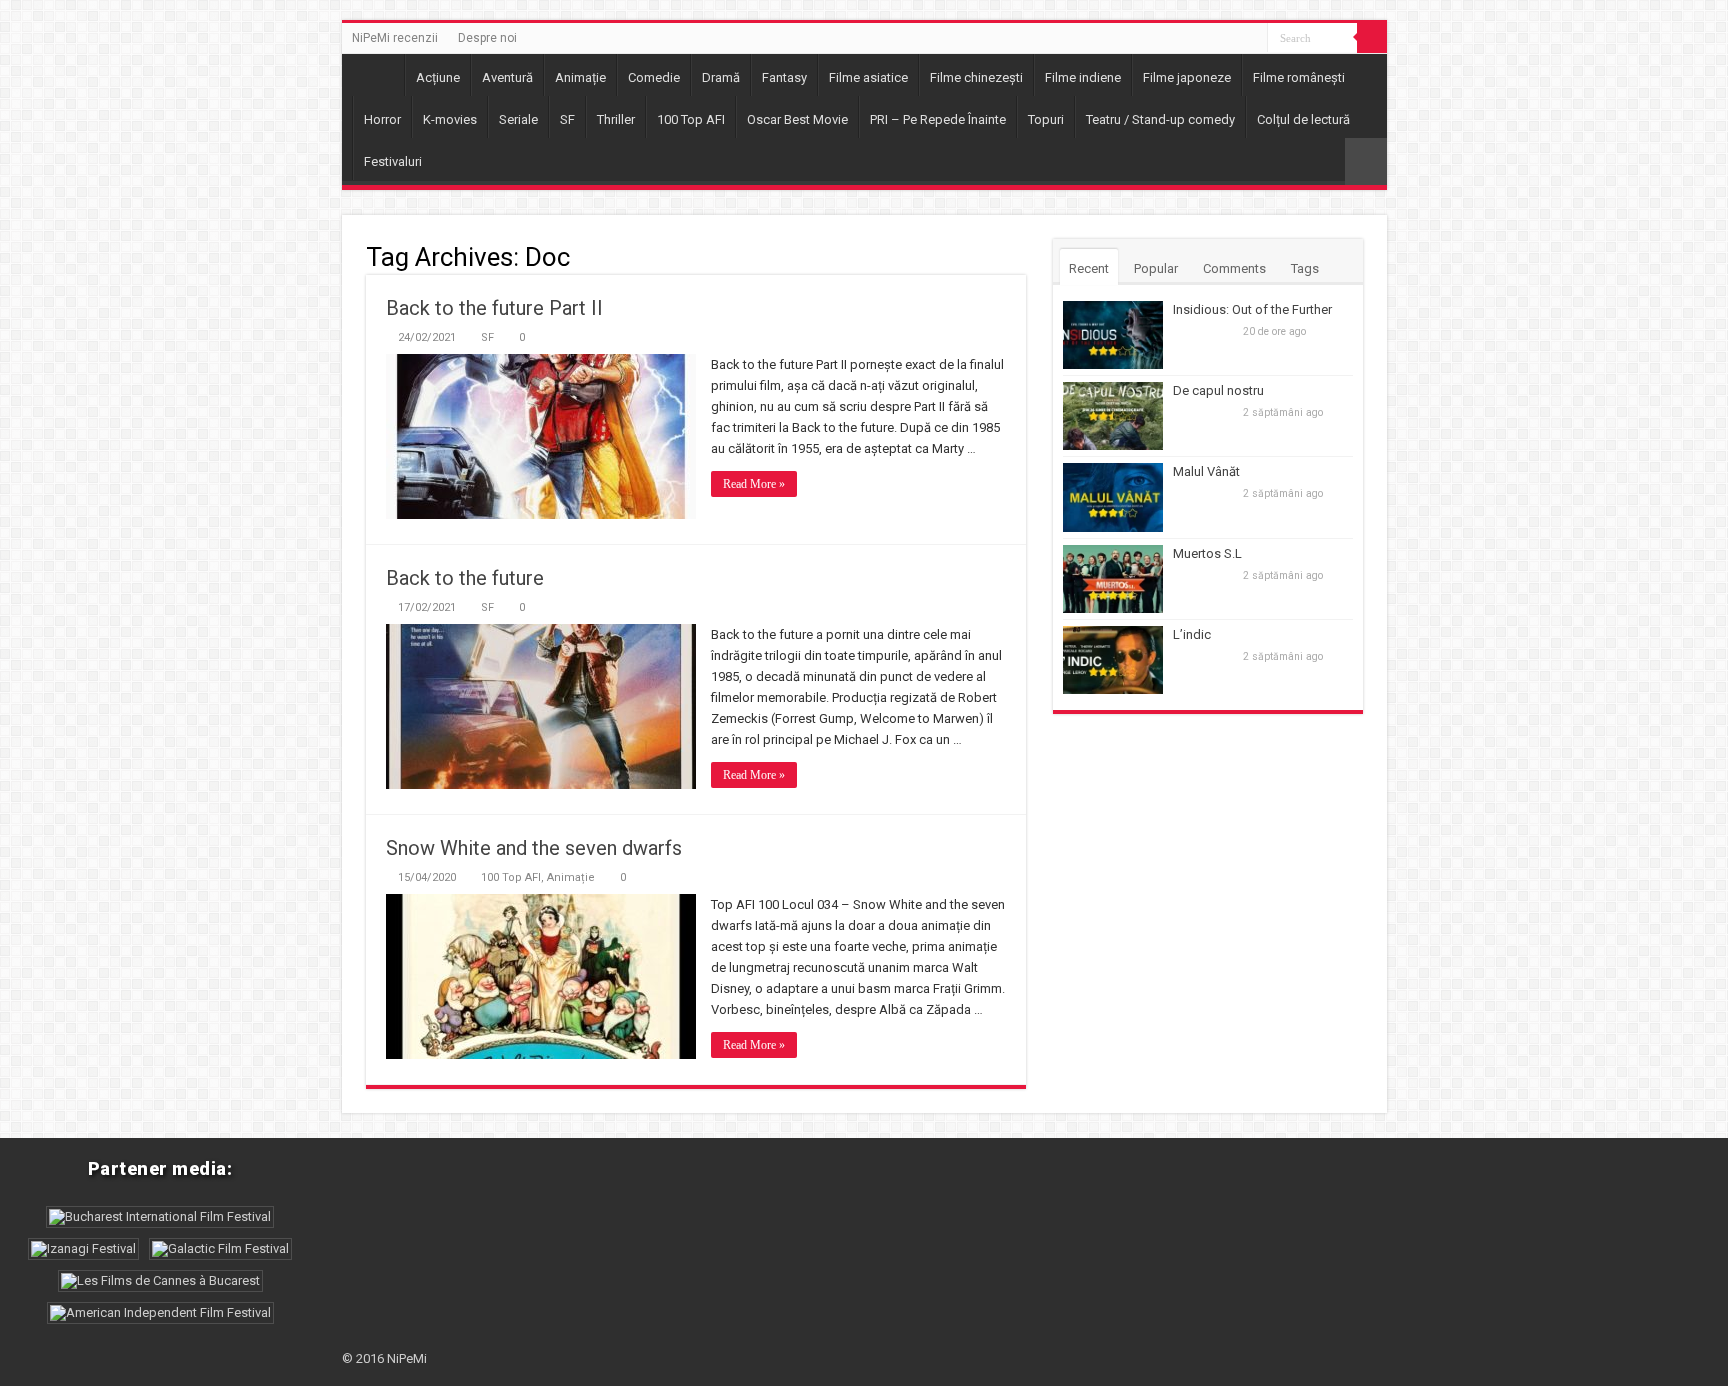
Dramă (721, 77)
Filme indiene (1083, 77)
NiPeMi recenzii (395, 38)
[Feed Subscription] (1020, 256)
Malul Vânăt (1206, 471)
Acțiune (438, 77)
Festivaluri (393, 161)
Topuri (1046, 119)
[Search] (1372, 38)
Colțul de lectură (1303, 119)
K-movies (450, 119)
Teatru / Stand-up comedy (1160, 119)
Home (378, 75)
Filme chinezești (976, 77)
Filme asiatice (868, 77)
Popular (1156, 268)
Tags (1305, 268)
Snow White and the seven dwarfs (534, 848)
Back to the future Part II (494, 308)
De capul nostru (1218, 390)
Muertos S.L (1207, 553)
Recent (1089, 268)
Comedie (654, 77)
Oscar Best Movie (797, 119)
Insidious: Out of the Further (1252, 309)
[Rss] (1252, 39)
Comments (1234, 268)
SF (567, 119)
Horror (382, 119)
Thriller (616, 119)
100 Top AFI (691, 119)
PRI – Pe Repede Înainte (938, 119)
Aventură (507, 77)
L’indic (1192, 634)
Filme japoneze (1187, 77)
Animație (580, 77)
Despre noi (487, 38)
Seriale (518, 119)
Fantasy (784, 77)
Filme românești (1299, 77)
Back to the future (465, 578)
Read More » (754, 484)
